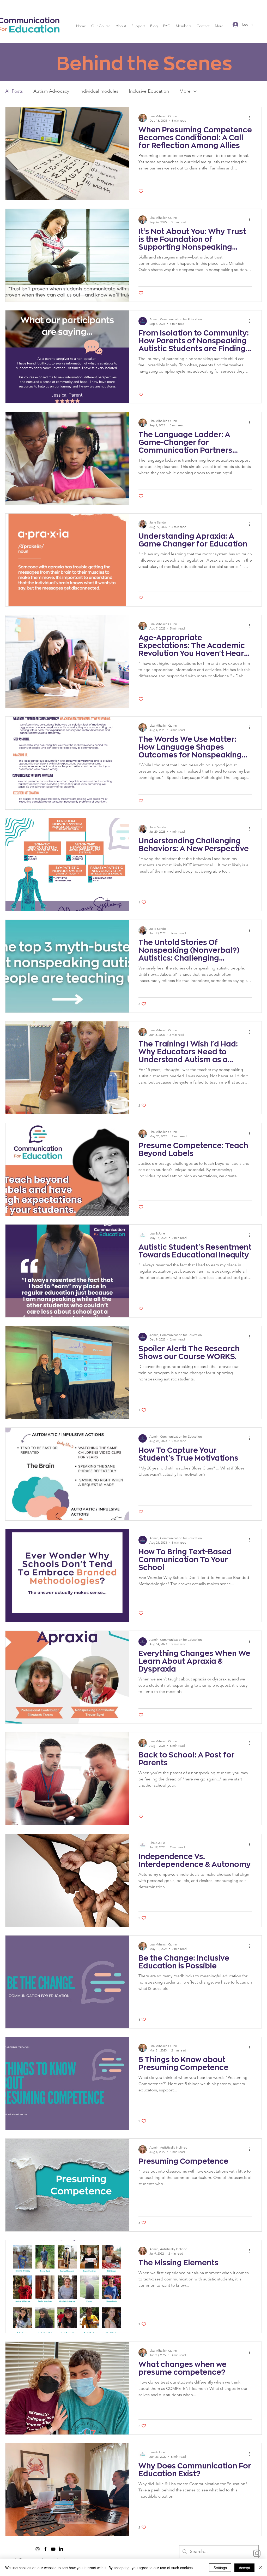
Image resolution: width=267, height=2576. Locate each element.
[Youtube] (53, 2549)
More (185, 91)
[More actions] (251, 118)
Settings (220, 2568)
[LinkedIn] (61, 2549)
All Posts (14, 91)
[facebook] (45, 2549)
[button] (101, 26)
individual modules (99, 91)
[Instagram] (257, 2553)
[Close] (261, 2568)
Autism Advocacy (51, 91)
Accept (244, 2568)
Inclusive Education (149, 91)
